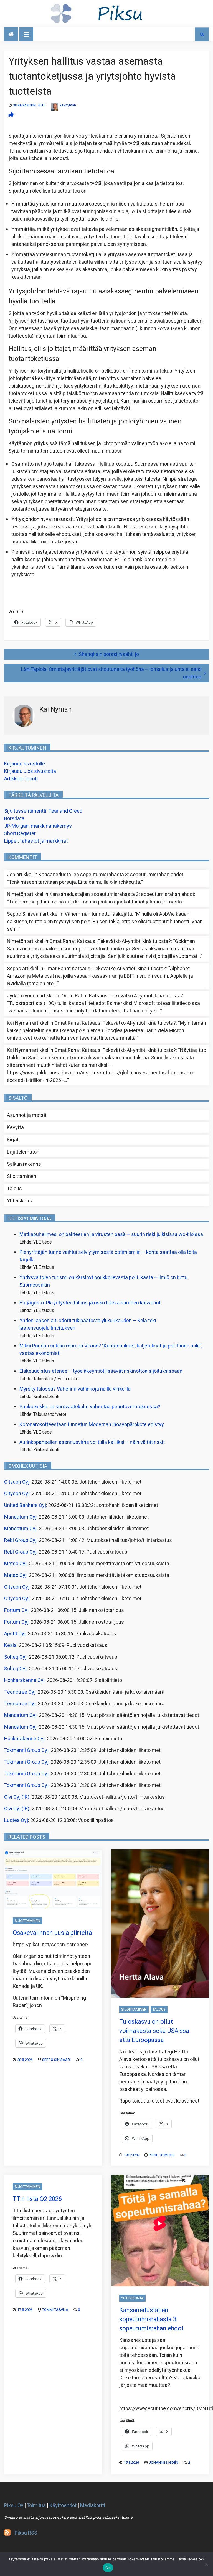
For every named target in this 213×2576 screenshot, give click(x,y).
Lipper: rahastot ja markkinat (36, 841)
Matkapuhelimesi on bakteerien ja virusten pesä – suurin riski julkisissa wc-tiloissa (111, 1235)
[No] (206, 2564)
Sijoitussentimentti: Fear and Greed (43, 811)
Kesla (10, 1645)
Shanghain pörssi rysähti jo (109, 654)
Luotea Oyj (16, 1820)
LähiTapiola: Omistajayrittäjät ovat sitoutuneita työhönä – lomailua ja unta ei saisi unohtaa (111, 673)
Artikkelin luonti (21, 779)
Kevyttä (15, 1128)
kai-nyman (68, 105)
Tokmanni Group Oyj (26, 1750)
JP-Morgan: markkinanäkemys (38, 826)
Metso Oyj (15, 1564)
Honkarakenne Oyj (24, 1680)
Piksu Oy (14, 2506)
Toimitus (36, 2506)
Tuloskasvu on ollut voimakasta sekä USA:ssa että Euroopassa (154, 2031)
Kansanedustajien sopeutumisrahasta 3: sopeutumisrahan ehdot (111, 875)
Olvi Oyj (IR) (17, 1797)
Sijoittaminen (22, 1176)
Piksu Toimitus (162, 2155)
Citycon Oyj (17, 1482)
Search (202, 34)
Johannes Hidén (163, 2463)
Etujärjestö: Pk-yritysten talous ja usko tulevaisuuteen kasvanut (90, 1303)
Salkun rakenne (24, 1164)
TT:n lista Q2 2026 (37, 2199)
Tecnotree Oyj (20, 1692)
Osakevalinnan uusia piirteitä (52, 1933)
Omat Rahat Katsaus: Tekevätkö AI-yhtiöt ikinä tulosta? (110, 941)
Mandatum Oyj (20, 1517)
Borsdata (14, 819)
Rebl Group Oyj (20, 1540)
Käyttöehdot (63, 2506)
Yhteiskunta (20, 1201)
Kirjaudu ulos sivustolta (30, 771)
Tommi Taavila (55, 2310)
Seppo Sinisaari (56, 2060)
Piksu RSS (26, 2533)
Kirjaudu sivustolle (25, 764)
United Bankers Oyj (25, 1505)
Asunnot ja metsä (27, 1115)
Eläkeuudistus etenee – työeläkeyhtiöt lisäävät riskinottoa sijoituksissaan (101, 1371)
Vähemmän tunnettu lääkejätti (98, 914)
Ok (108, 2568)
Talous (14, 1189)
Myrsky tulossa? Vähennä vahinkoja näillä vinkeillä (75, 1389)
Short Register (20, 834)
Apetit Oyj (15, 1634)
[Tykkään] (11, 115)
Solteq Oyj (15, 1657)
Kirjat (13, 1140)
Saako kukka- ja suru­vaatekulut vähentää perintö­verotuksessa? (90, 1407)
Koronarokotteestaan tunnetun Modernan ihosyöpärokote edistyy (92, 1425)
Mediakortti (93, 2506)
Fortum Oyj (16, 1610)
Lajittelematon (23, 1152)
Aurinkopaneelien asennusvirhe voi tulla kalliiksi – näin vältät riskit (92, 1442)
